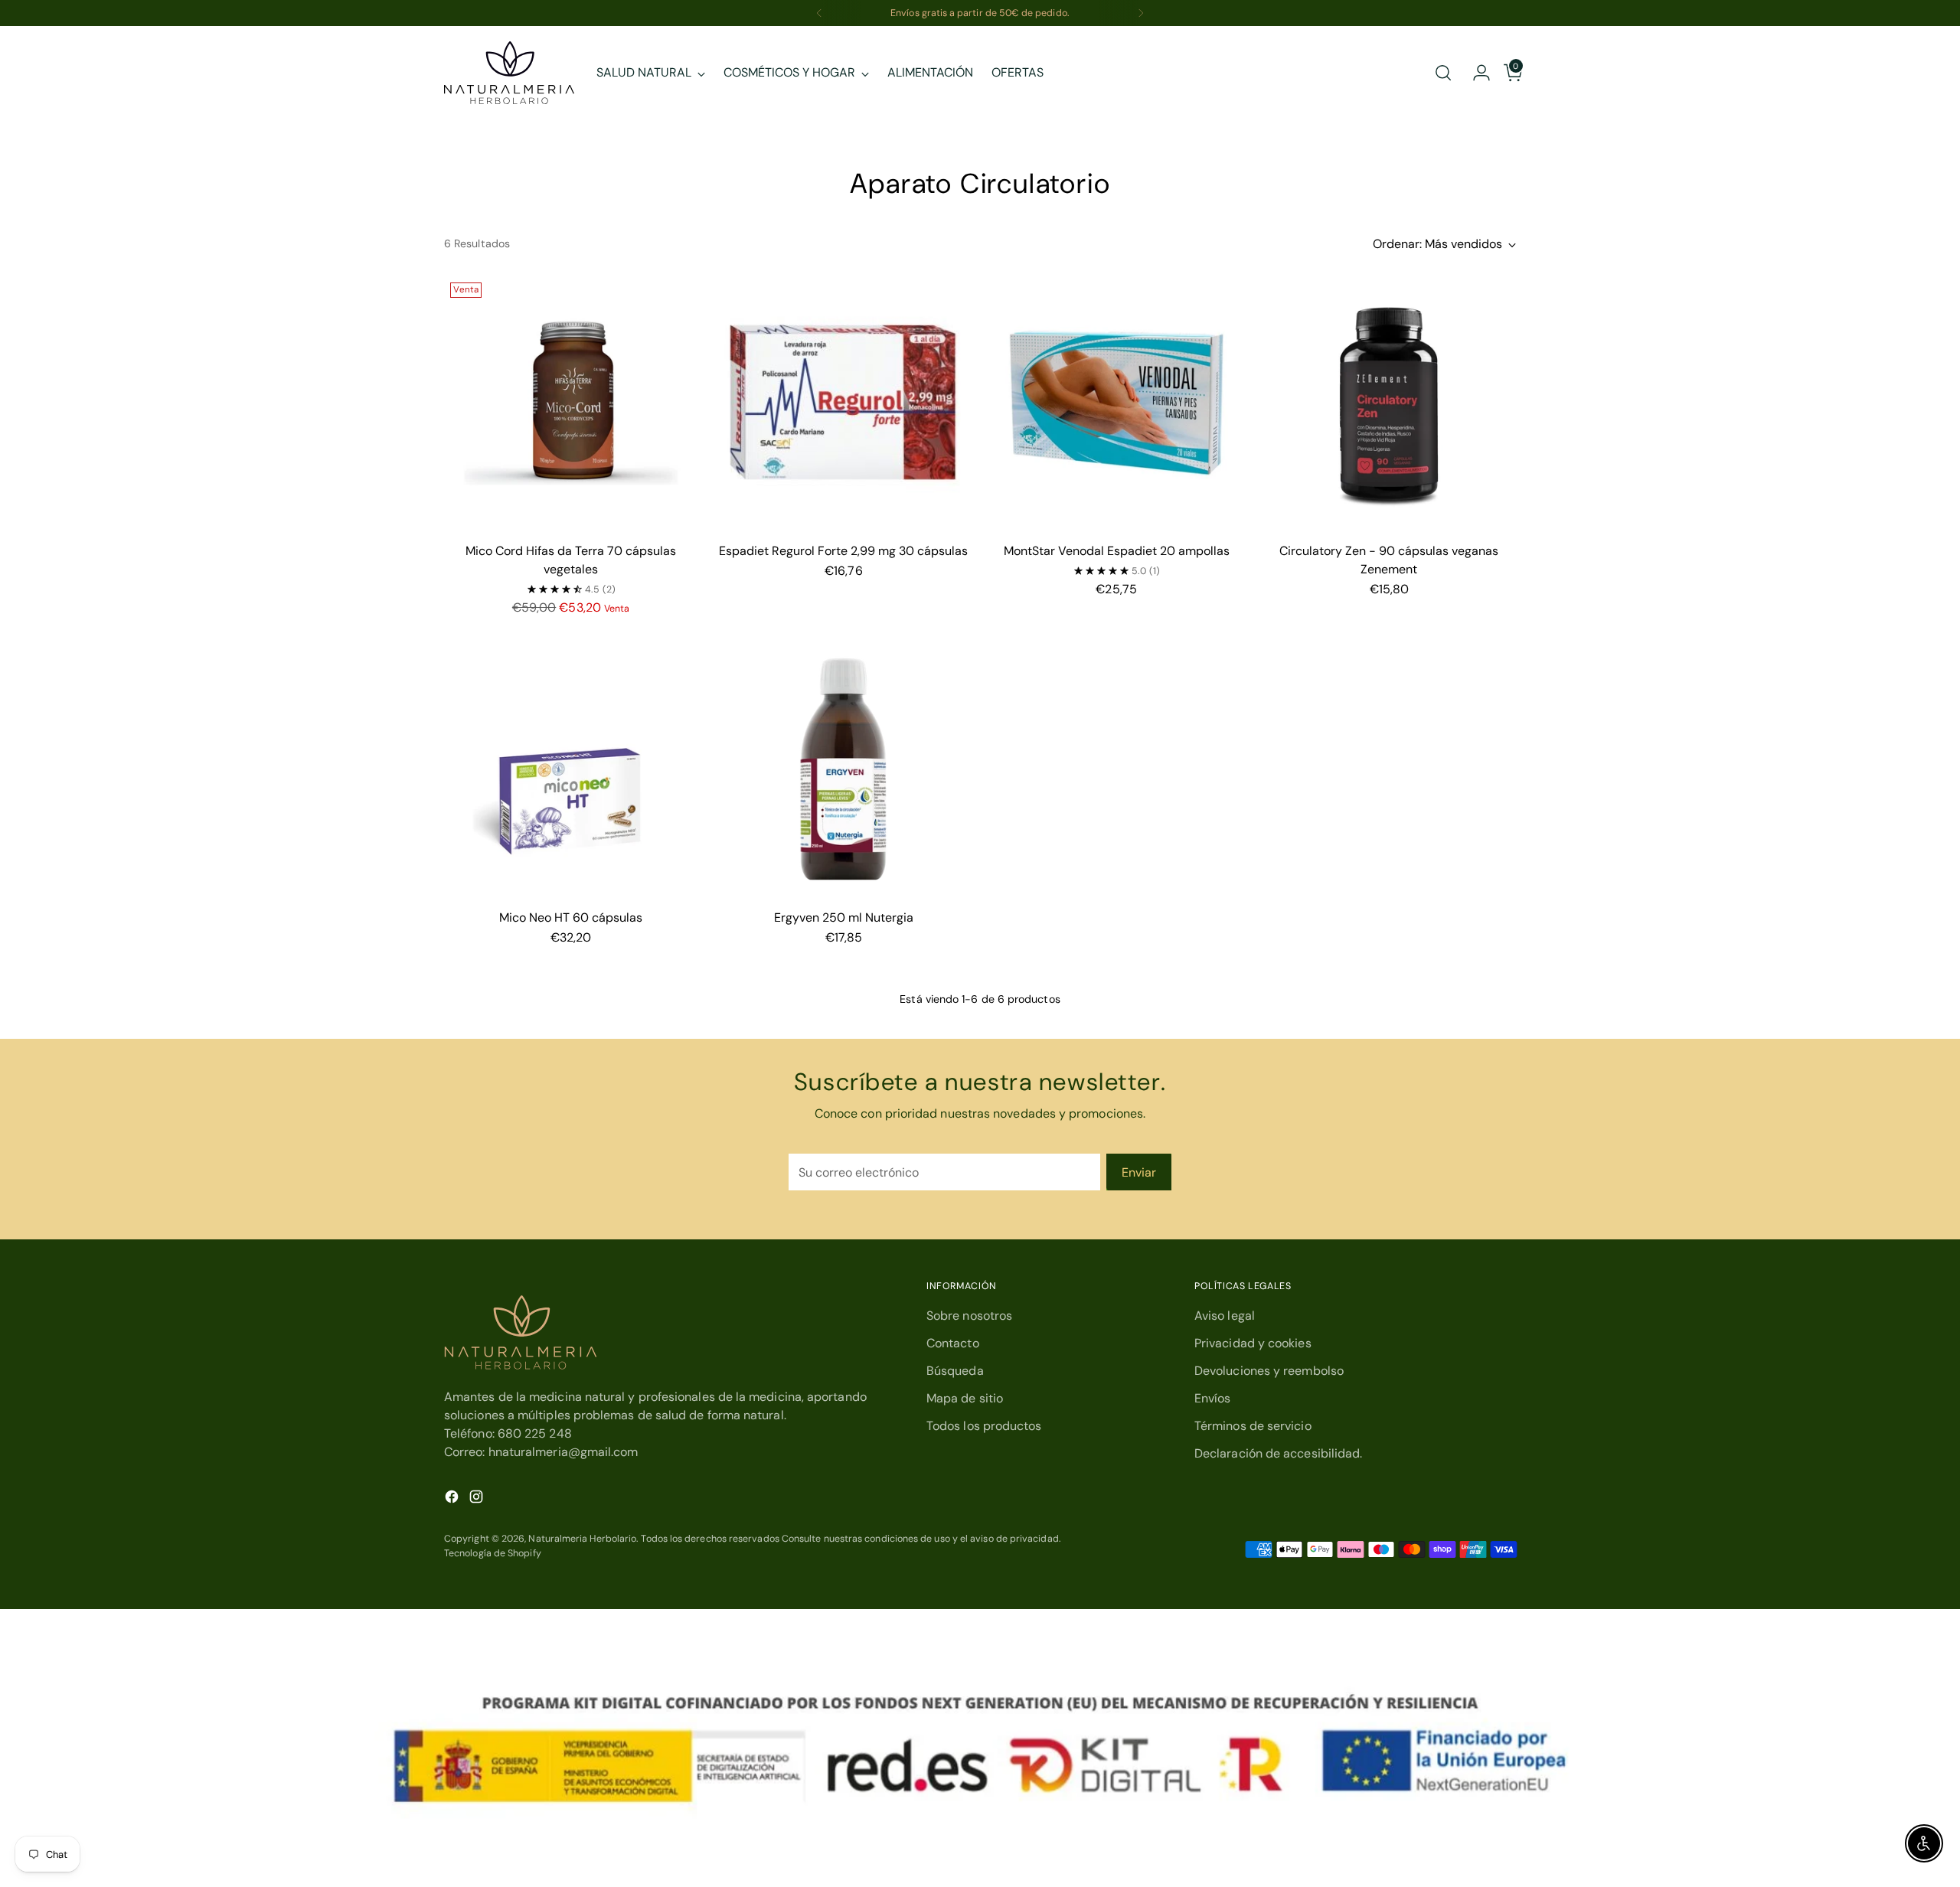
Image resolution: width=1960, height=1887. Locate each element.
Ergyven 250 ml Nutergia (844, 917)
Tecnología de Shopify (493, 1553)
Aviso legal (1225, 1316)
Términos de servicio (1253, 1426)
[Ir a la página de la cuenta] (1475, 73)
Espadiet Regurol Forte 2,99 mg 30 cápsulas (843, 551)
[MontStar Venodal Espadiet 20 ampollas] (1116, 403)
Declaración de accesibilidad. (1278, 1453)
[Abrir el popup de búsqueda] (1443, 73)
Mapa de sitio (965, 1398)
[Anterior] (819, 13)
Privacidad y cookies (1253, 1343)
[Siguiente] (1141, 13)
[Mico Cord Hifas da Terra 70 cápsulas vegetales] (571, 403)
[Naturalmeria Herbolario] (509, 73)
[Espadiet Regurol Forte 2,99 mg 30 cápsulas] (843, 403)
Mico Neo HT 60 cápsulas (571, 917)
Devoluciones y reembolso (1269, 1371)
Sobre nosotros (969, 1316)
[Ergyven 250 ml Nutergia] (843, 770)
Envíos (1212, 1398)
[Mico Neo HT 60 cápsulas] (571, 770)
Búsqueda (955, 1371)
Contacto (953, 1343)
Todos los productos (984, 1426)
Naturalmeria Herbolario (582, 1539)
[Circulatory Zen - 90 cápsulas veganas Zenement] (1389, 403)
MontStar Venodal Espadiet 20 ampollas (1117, 551)
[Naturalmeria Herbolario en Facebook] (453, 1499)
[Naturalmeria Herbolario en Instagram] (478, 1499)
